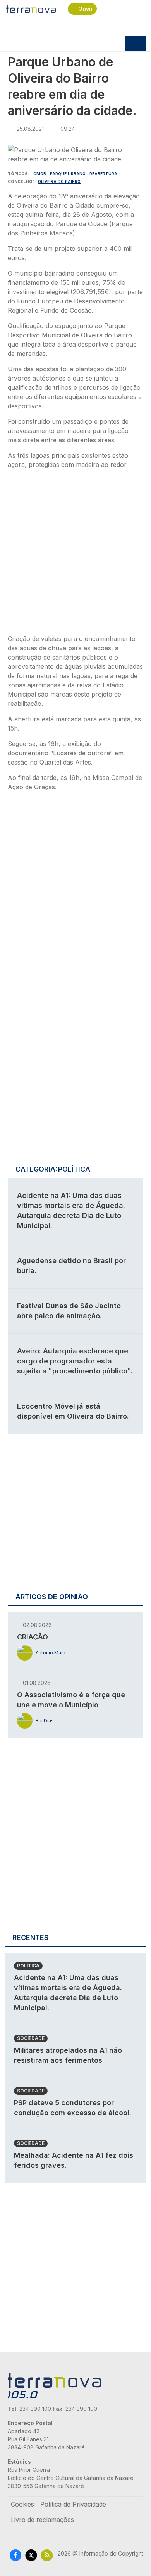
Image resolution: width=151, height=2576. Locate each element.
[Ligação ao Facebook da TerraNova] (15, 2555)
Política (28, 1966)
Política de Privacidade (73, 2504)
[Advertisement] (75, 554)
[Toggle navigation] (136, 44)
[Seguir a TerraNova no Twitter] (31, 2555)
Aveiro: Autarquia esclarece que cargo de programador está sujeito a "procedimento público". (75, 1361)
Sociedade (31, 2038)
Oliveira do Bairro (59, 181)
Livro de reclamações (42, 2520)
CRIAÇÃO (33, 1637)
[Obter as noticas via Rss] (47, 2555)
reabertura (103, 174)
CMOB (40, 174)
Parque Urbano (68, 174)
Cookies (22, 2504)
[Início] (31, 9)
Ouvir (86, 9)
